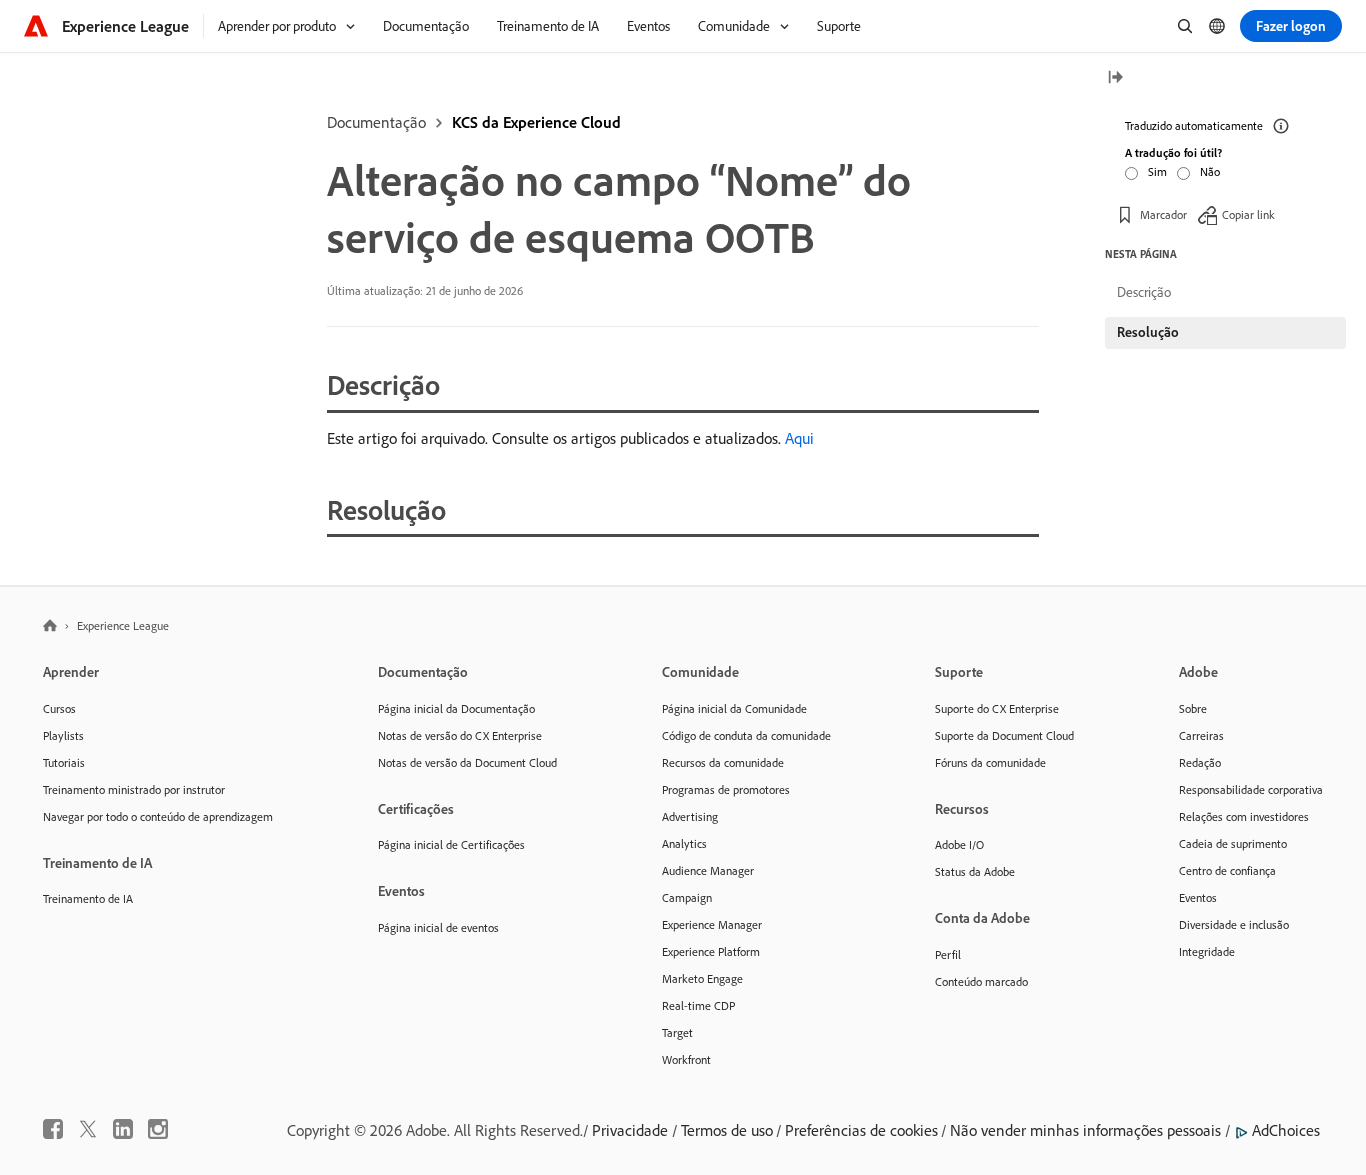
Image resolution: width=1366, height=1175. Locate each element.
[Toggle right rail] (1115, 78)
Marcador (1163, 214)
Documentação (376, 122)
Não (1210, 171)
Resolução (1148, 332)
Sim (1157, 171)
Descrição (1144, 292)
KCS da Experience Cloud (536, 122)
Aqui (799, 438)
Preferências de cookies (861, 1130)
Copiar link (1248, 214)
